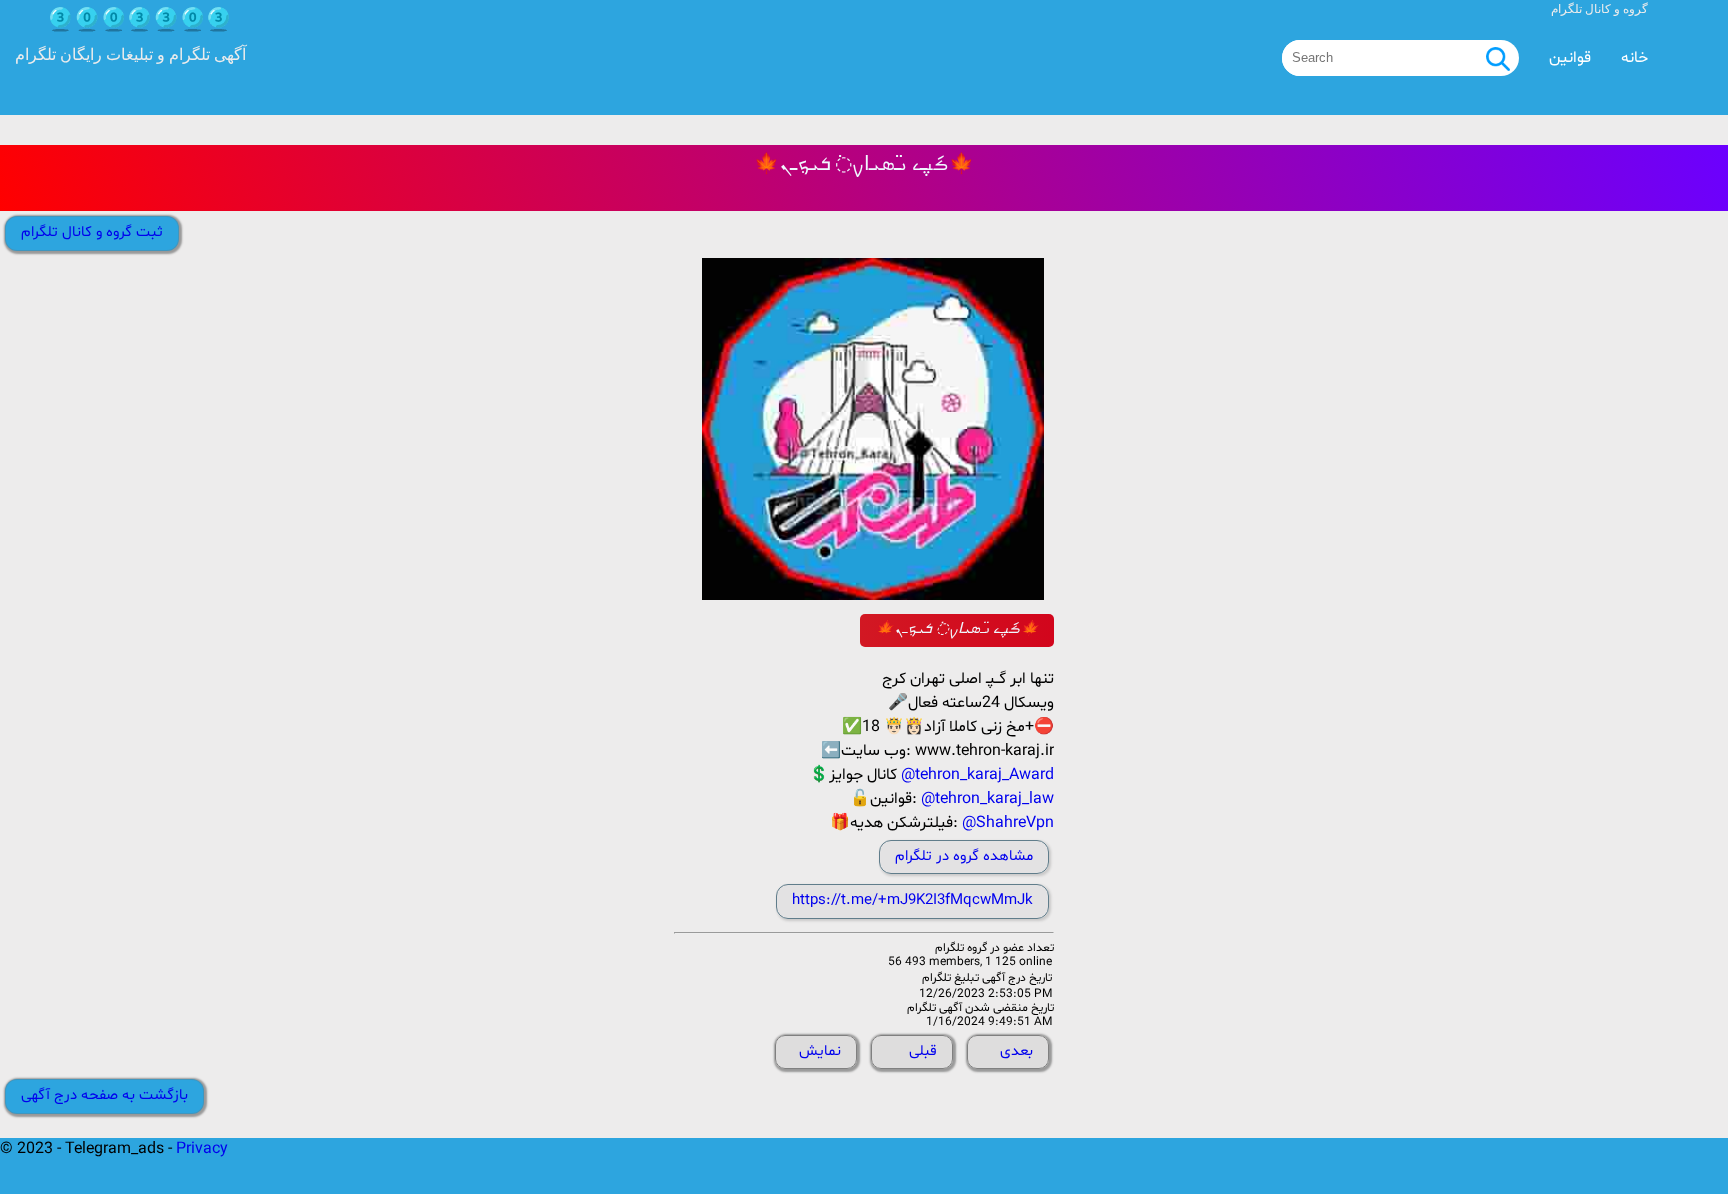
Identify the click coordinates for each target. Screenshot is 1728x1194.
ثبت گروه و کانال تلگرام (92, 232)
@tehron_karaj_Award (977, 775)
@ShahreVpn (1008, 823)
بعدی (1016, 1051)
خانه (1634, 58)
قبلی (923, 1051)
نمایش (820, 1051)
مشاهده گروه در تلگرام (964, 856)
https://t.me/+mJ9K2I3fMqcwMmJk (912, 900)
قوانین (1570, 58)
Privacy (202, 1149)
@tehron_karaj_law (987, 799)
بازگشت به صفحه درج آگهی (104, 1095)
